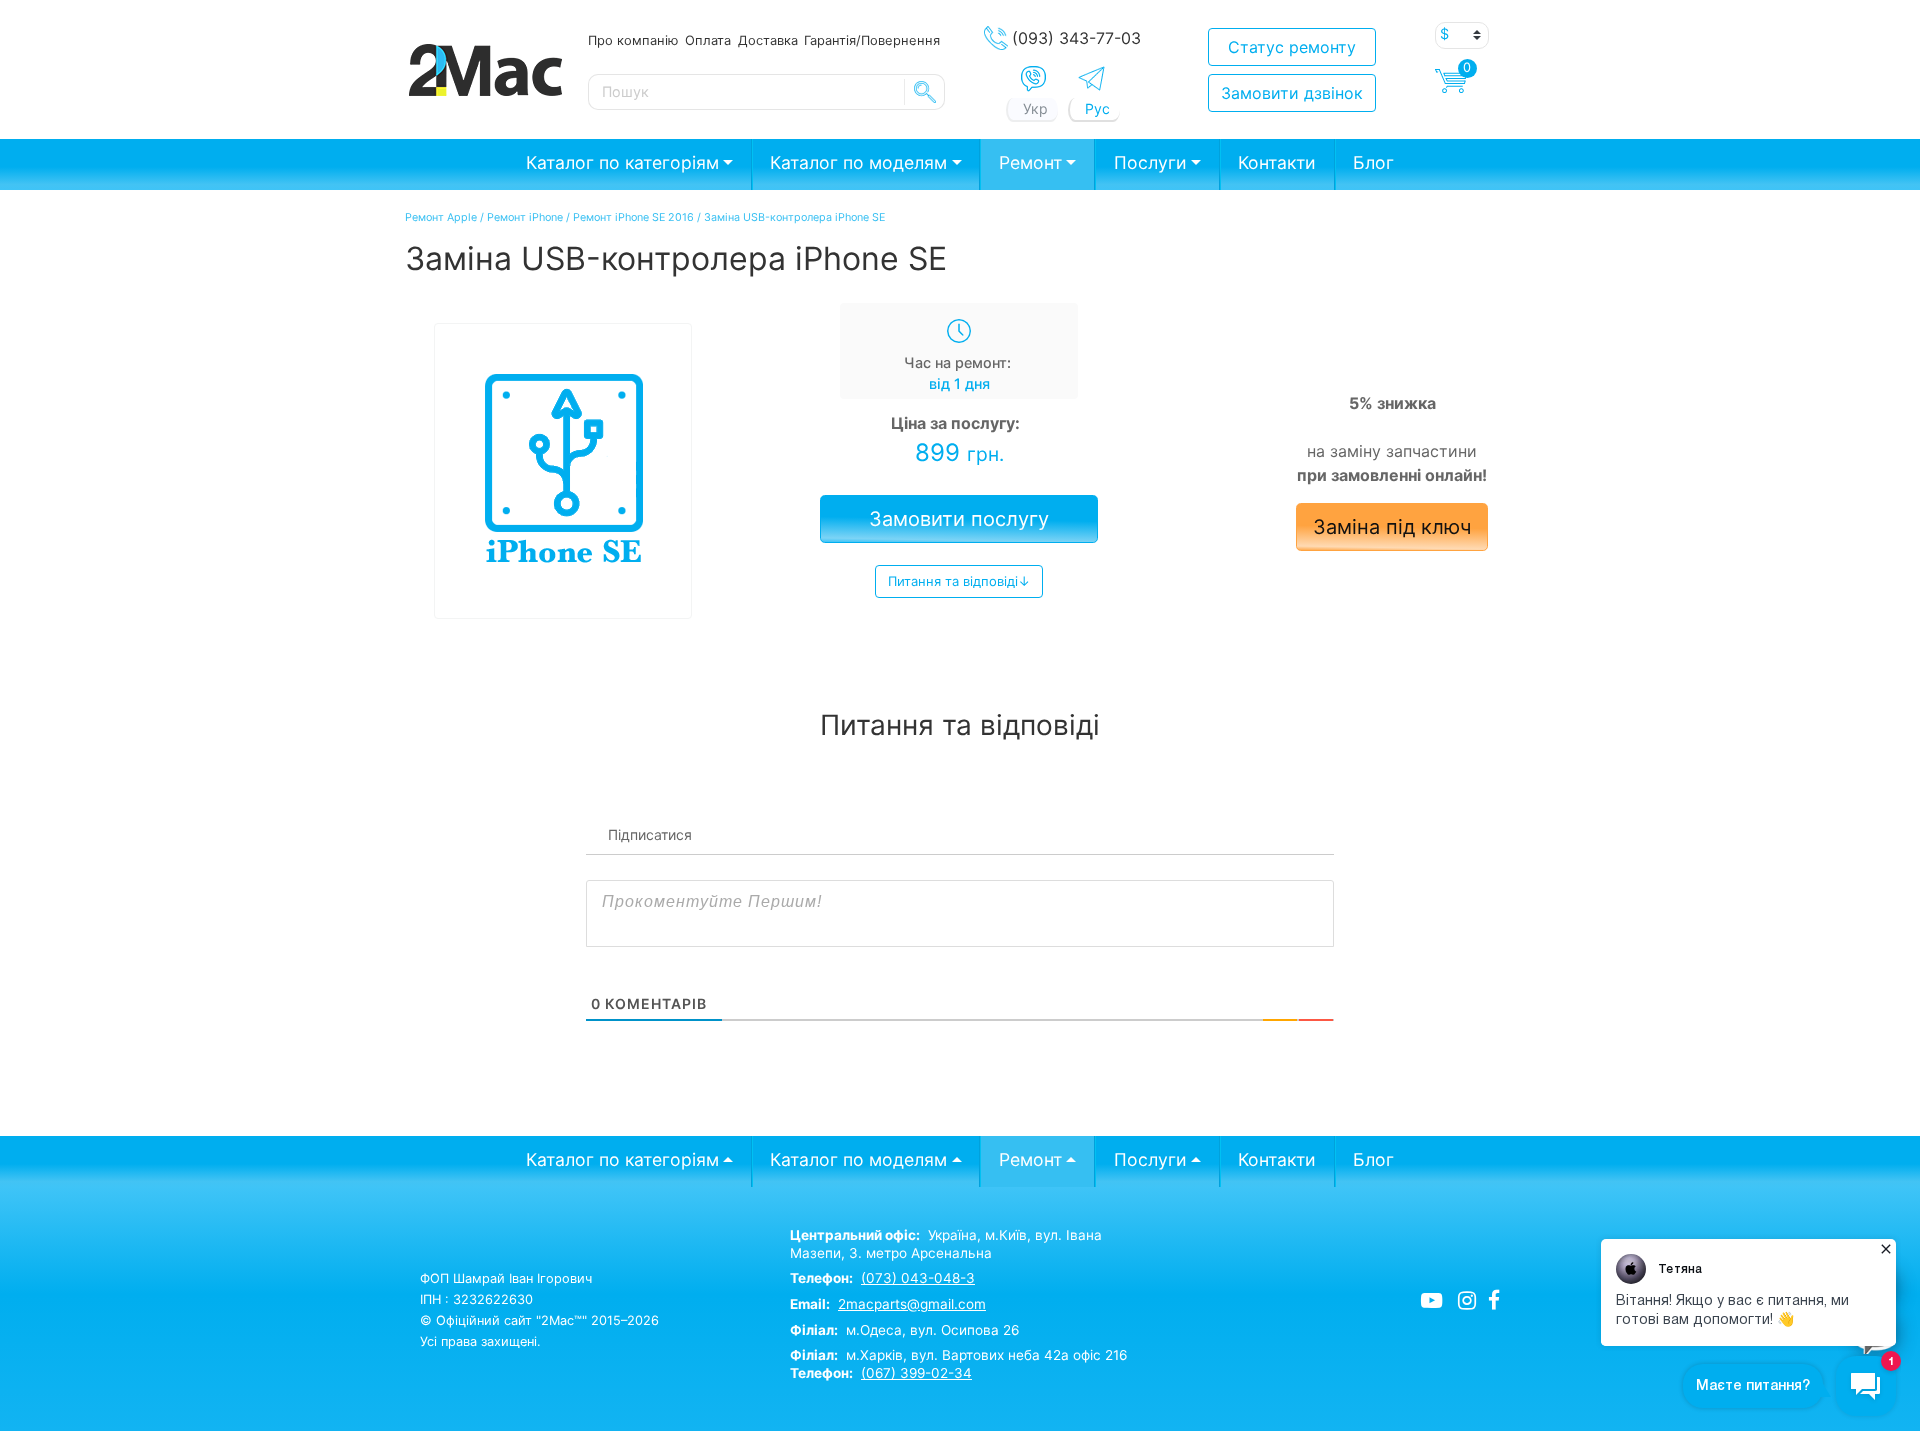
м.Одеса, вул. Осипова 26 (904, 1330)
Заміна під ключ (1392, 527)
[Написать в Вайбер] (1033, 79)
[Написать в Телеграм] (1091, 78)
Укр (1035, 108)
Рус (1097, 108)
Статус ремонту (1292, 47)
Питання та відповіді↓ (959, 581)
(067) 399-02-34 (916, 1373)
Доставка (768, 40)
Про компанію (633, 40)
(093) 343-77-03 (1076, 38)
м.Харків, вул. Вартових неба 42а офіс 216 (958, 1355)
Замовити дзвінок (1292, 93)
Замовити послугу (959, 519)
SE (925, 92)
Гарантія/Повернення (872, 40)
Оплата (708, 40)
